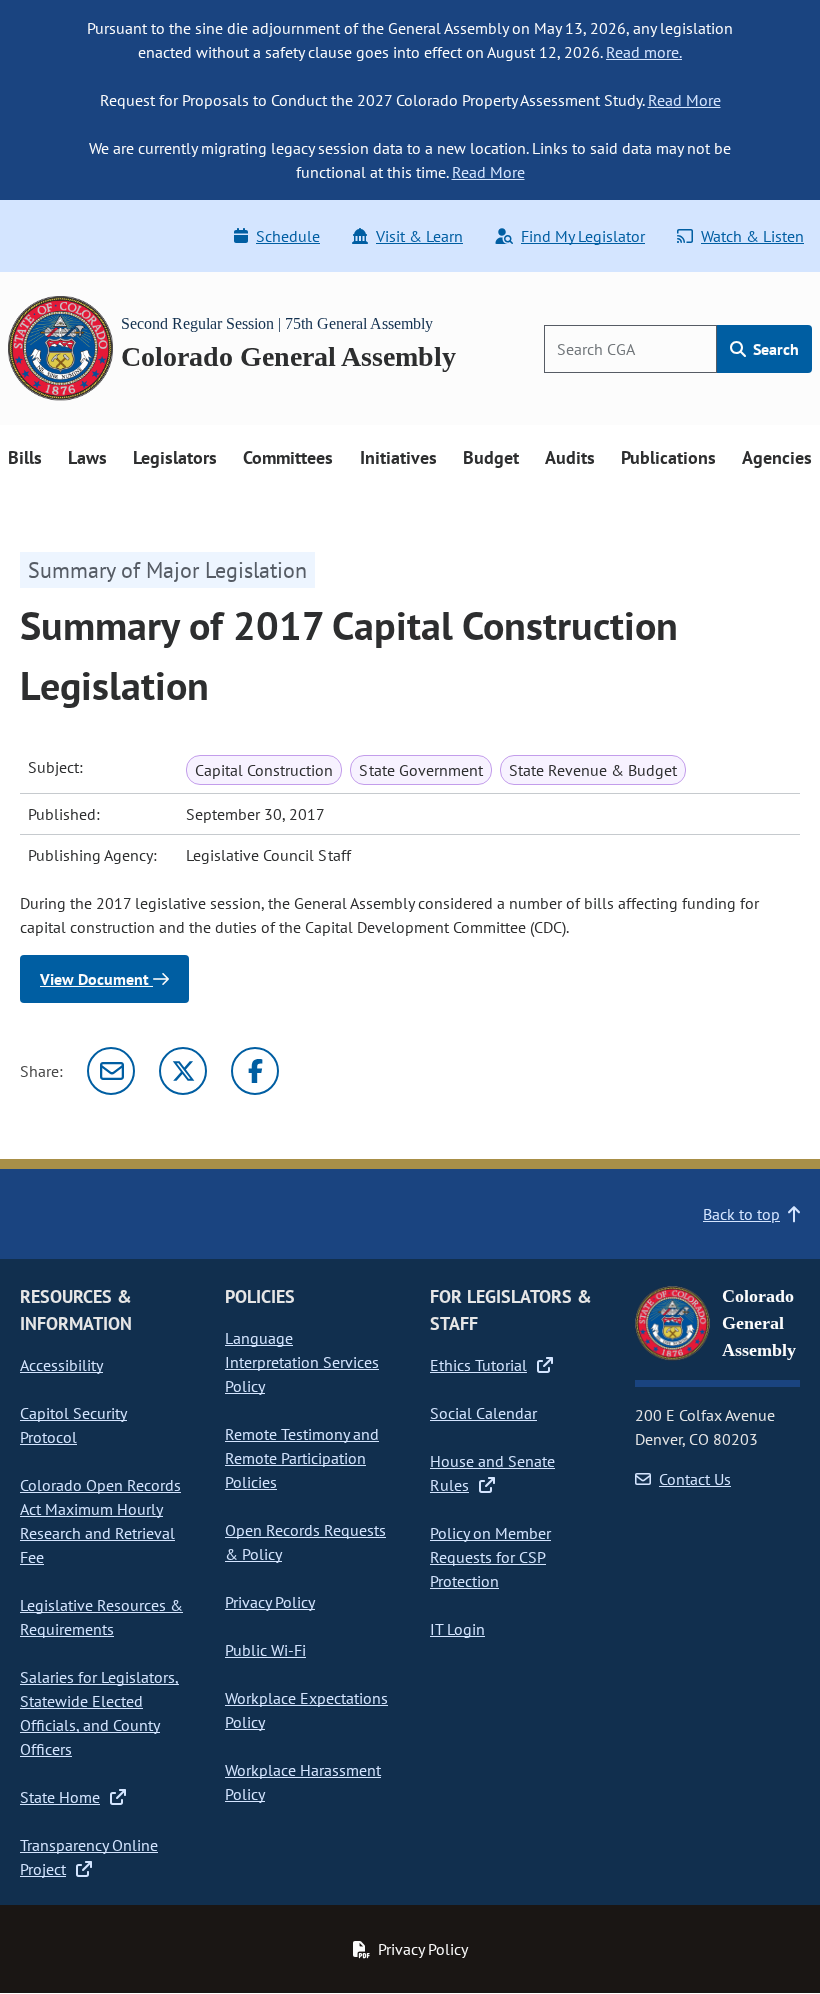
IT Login (457, 1629)
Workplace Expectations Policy (306, 1710)
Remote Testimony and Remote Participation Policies (302, 1458)
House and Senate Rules (492, 1473)
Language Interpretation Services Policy (302, 1362)
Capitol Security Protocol (73, 1425)
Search (774, 349)
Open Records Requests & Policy (305, 1542)
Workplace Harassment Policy (303, 1782)
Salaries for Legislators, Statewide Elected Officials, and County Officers (99, 1713)
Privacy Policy (270, 1602)
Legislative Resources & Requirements (101, 1617)
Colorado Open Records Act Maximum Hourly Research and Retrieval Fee (100, 1521)
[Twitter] (183, 1071)
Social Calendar (483, 1413)
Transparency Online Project (89, 1857)
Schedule (288, 236)
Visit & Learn (419, 236)
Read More (684, 100)
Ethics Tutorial (478, 1365)
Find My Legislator (583, 236)
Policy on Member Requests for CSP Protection (490, 1557)
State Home (60, 1797)
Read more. (644, 52)
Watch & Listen (752, 236)
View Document (96, 979)
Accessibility (61, 1365)
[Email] (111, 1071)
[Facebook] (255, 1071)
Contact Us (695, 1479)
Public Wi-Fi (265, 1650)
